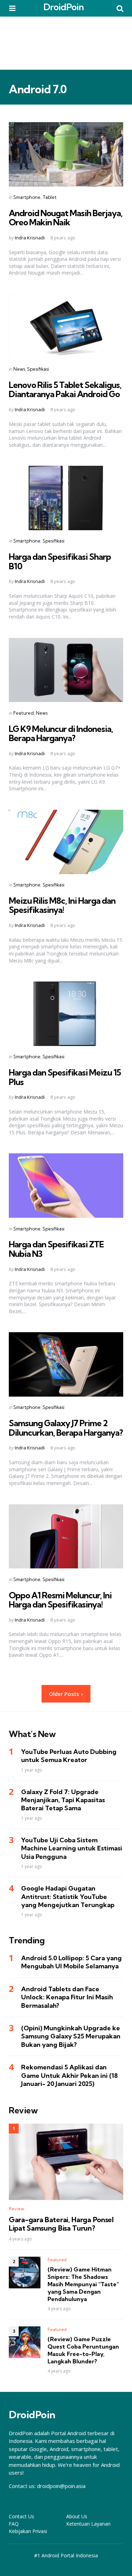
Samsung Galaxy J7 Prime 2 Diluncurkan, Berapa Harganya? (66, 1428)
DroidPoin (64, 7)
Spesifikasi (38, 369)
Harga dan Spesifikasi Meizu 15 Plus (65, 1077)
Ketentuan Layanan (88, 2524)
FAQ (14, 2524)
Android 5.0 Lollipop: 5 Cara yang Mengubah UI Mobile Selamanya (71, 1962)
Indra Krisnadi (30, 238)
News (19, 369)
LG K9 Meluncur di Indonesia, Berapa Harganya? (61, 733)
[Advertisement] (66, 43)
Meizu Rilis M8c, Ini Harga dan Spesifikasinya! (62, 905)
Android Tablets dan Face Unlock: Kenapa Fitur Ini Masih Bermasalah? (67, 1997)
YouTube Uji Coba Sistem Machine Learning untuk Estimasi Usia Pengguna (72, 1848)
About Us (77, 2516)
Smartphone (27, 197)
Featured (24, 713)
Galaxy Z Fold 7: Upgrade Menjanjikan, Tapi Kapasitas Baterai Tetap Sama (63, 1800)
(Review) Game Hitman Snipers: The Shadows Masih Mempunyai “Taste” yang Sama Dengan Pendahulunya (83, 2284)
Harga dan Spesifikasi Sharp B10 (60, 561)
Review (16, 2209)
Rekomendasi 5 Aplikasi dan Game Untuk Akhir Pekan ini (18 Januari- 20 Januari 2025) (70, 2075)
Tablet (50, 197)
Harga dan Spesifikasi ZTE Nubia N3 (56, 1249)
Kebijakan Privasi (28, 2531)
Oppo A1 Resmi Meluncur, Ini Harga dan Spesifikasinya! (60, 1600)
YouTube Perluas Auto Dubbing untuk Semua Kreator (69, 1756)
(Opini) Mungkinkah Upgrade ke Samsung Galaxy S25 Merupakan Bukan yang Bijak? (71, 2036)
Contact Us (21, 2516)
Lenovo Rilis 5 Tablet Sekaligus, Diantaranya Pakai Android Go (65, 389)
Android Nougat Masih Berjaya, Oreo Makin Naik (66, 218)
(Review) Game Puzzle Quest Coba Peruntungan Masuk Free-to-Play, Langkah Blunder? (83, 2350)
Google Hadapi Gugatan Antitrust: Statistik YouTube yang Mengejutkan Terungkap (68, 1897)
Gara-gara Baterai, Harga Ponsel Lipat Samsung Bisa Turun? (61, 2224)
